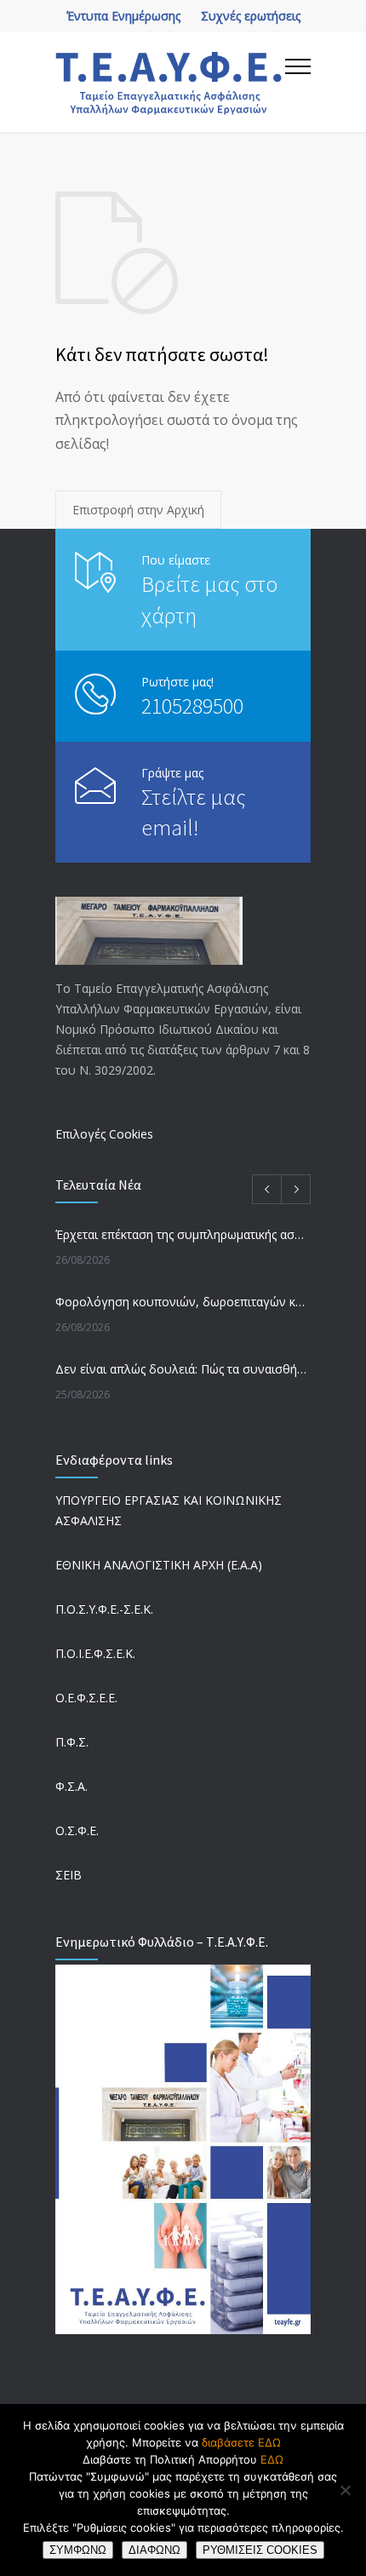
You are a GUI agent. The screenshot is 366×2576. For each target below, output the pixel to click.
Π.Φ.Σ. (72, 1742)
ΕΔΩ (272, 2459)
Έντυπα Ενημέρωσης (123, 16)
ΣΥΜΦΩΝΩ (78, 2550)
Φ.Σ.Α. (71, 1786)
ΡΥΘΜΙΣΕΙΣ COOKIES (260, 2550)
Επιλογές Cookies (104, 1134)
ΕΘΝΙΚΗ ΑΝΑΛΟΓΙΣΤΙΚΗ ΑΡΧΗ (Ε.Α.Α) (159, 1565)
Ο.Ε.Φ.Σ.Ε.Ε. (86, 1698)
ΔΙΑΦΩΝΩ (154, 2550)
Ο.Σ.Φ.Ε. (77, 1830)
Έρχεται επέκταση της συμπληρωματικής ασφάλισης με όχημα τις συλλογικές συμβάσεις (183, 1234)
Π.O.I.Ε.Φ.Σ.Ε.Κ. (95, 1653)
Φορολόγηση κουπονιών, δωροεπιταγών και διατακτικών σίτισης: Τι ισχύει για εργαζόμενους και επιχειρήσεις (183, 1302)
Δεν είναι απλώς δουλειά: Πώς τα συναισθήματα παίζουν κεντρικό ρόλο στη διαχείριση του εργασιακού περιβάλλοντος (183, 1369)
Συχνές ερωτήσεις (251, 16)
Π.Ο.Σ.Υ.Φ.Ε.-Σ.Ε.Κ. (104, 1609)
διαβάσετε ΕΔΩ (241, 2442)
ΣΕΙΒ (69, 1875)
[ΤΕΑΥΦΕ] (170, 82)
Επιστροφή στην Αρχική (138, 510)
